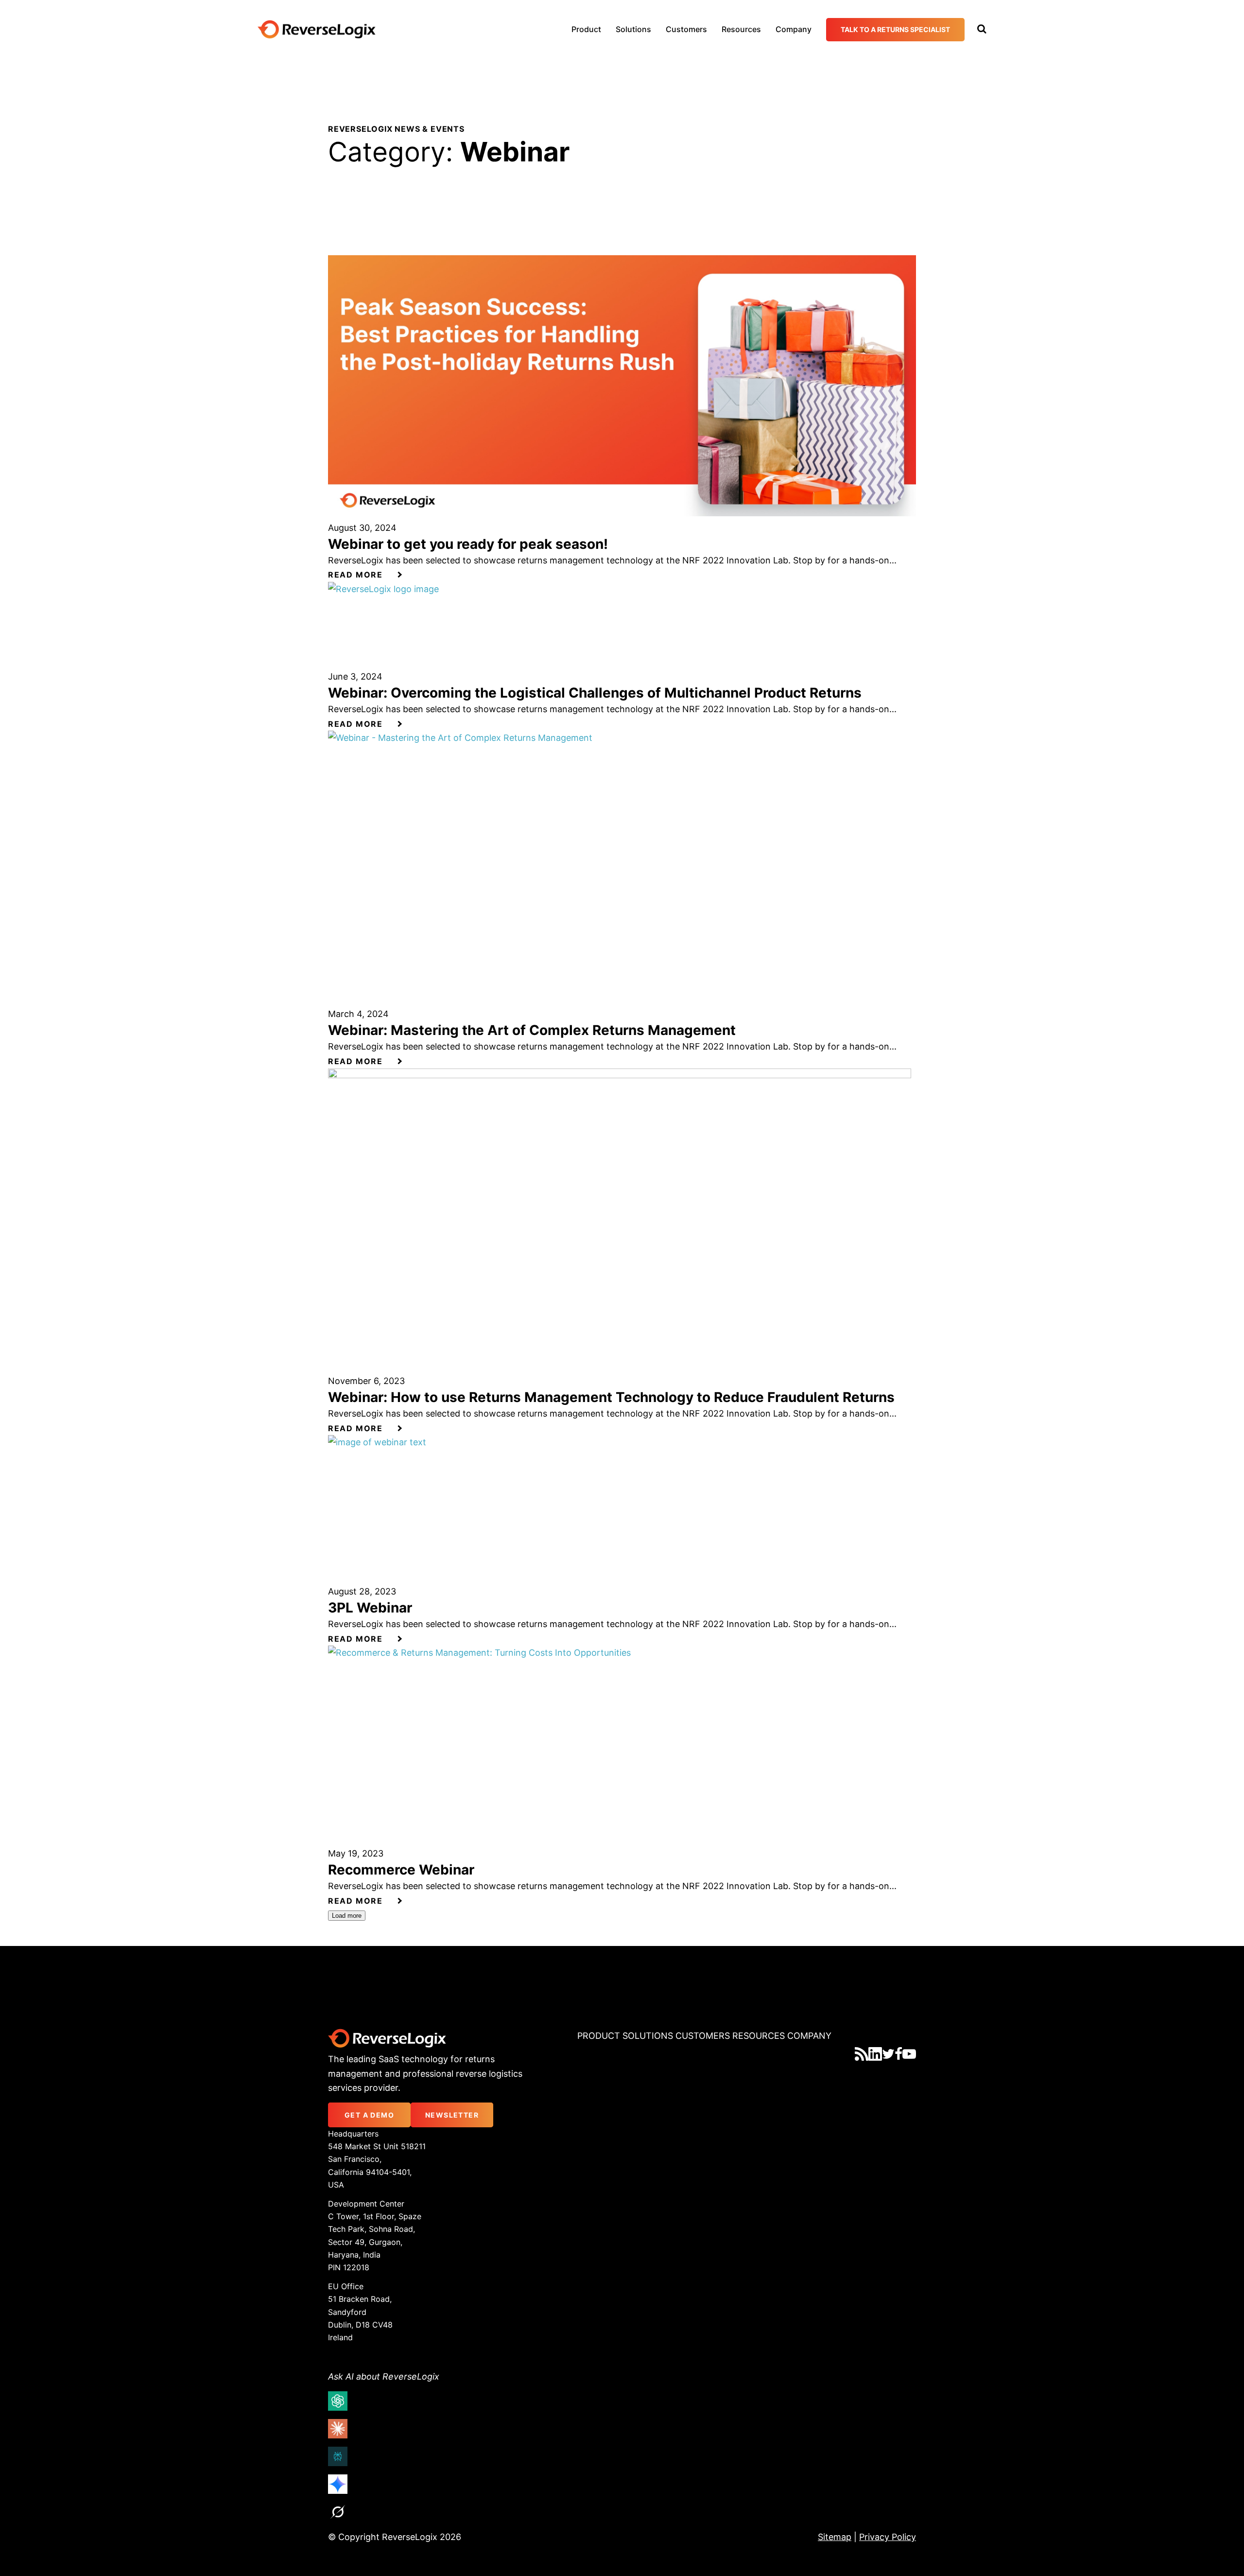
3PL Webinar (370, 1608)
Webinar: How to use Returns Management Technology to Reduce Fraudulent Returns (611, 1397)
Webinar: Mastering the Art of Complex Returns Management (532, 1030)
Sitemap (835, 2537)
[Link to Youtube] (909, 2054)
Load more (347, 1916)
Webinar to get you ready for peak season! (468, 544)
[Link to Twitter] (888, 2054)
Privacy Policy (888, 2537)
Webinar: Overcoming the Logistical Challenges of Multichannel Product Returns (595, 693)
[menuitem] (586, 29)
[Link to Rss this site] (862, 2054)
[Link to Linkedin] (875, 2054)
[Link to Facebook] (898, 2054)
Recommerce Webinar (401, 1870)
